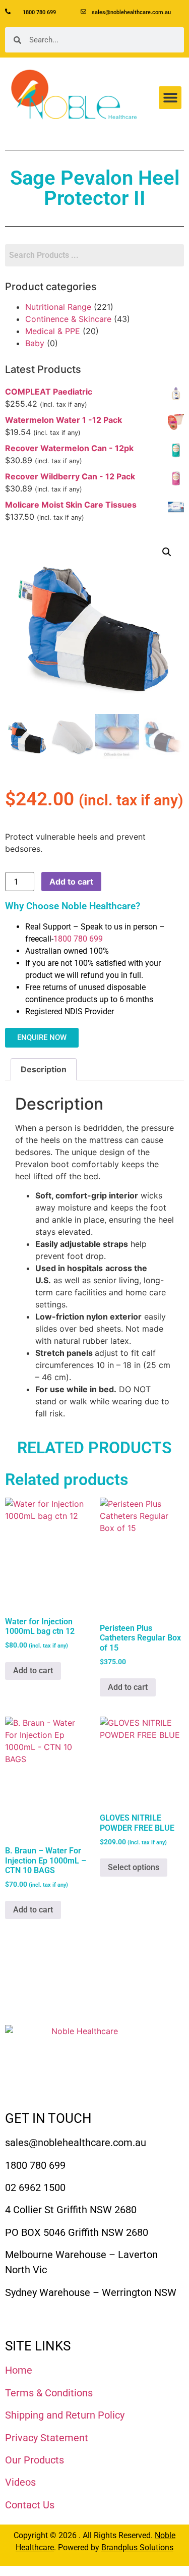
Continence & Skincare (68, 319)
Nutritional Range (58, 307)
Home (19, 2370)
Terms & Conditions (49, 2393)
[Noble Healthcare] (81, 2063)
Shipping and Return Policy (65, 2415)
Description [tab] (44, 1069)
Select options (134, 1867)
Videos (20, 2482)
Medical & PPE (53, 331)
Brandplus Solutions (137, 2547)
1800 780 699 (78, 939)
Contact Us (30, 2505)
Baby (35, 343)
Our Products (35, 2460)
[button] (170, 98)
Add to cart (71, 882)
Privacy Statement (47, 2438)
